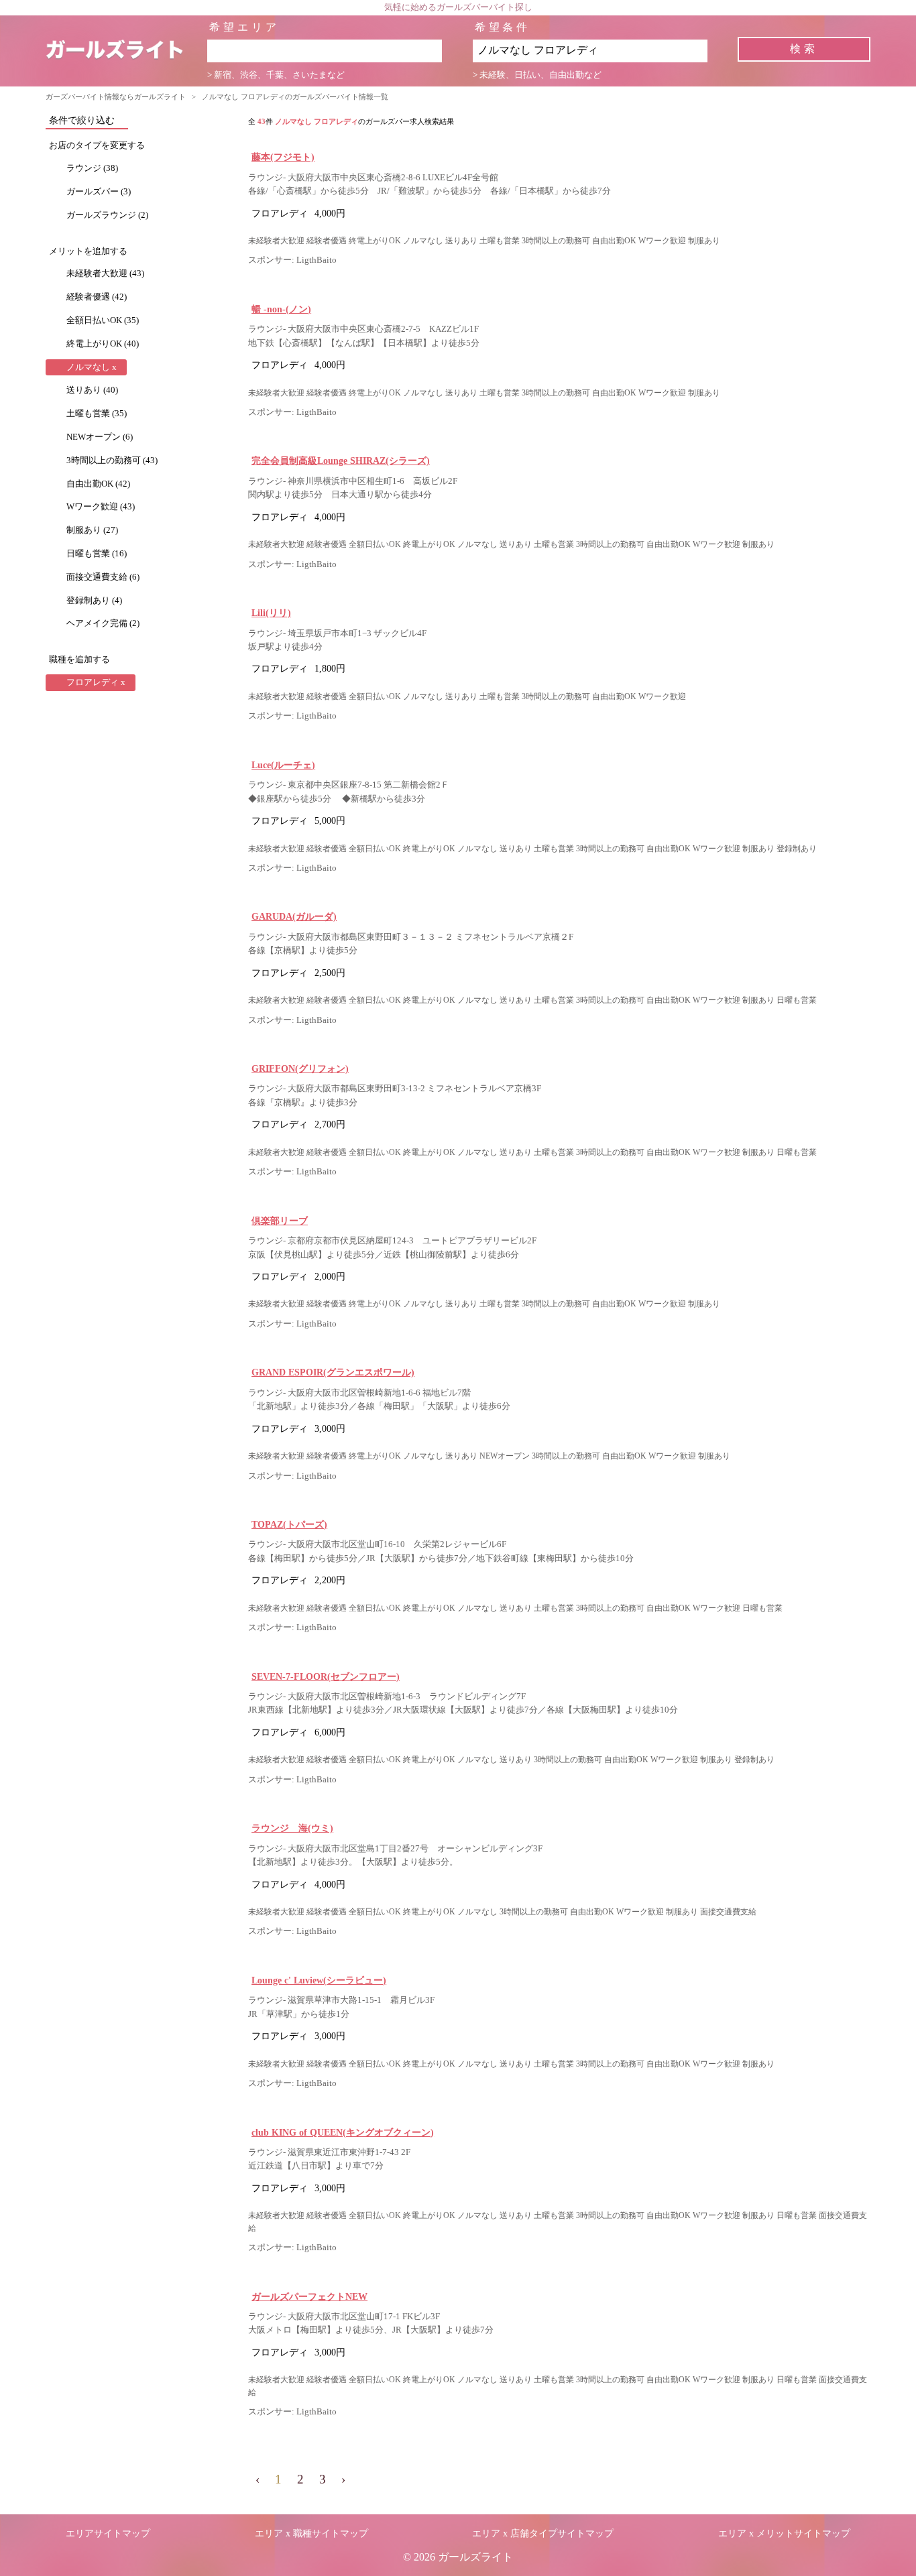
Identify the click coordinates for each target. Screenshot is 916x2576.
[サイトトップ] (126, 51)
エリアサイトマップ (108, 2533)
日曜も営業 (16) (97, 554)
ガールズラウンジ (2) (107, 215)
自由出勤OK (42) (98, 484)
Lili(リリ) (271, 613)
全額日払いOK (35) (103, 320)
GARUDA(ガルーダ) (294, 916)
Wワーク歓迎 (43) (101, 507)
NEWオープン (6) (100, 437)
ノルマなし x (92, 367)
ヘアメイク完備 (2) (103, 623)
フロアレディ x (96, 682)
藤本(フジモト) (283, 157)
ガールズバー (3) (99, 192)
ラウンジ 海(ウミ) (292, 1828)
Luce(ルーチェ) (283, 765)
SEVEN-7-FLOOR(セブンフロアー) (326, 1676)
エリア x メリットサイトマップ (784, 2533)
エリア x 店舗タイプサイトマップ (543, 2533)
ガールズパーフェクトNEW (309, 2296)
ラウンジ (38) (92, 168)
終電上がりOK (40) (103, 344)
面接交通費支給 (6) (103, 577)
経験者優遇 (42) (97, 297)
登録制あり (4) (94, 601)
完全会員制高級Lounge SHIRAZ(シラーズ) (341, 461)
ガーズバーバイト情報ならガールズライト (116, 97)
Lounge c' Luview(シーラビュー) (319, 1980)
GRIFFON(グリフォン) (300, 1068)
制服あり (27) (92, 530)
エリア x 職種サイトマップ (311, 2533)
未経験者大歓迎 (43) (105, 273)
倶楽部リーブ (280, 1221)
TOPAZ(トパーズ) (289, 1524)
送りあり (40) (92, 390)
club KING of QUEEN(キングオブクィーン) (343, 2132)
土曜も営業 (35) (97, 414)
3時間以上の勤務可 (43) (112, 461)
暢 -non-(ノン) (281, 309)
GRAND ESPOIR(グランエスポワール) (333, 1372)
